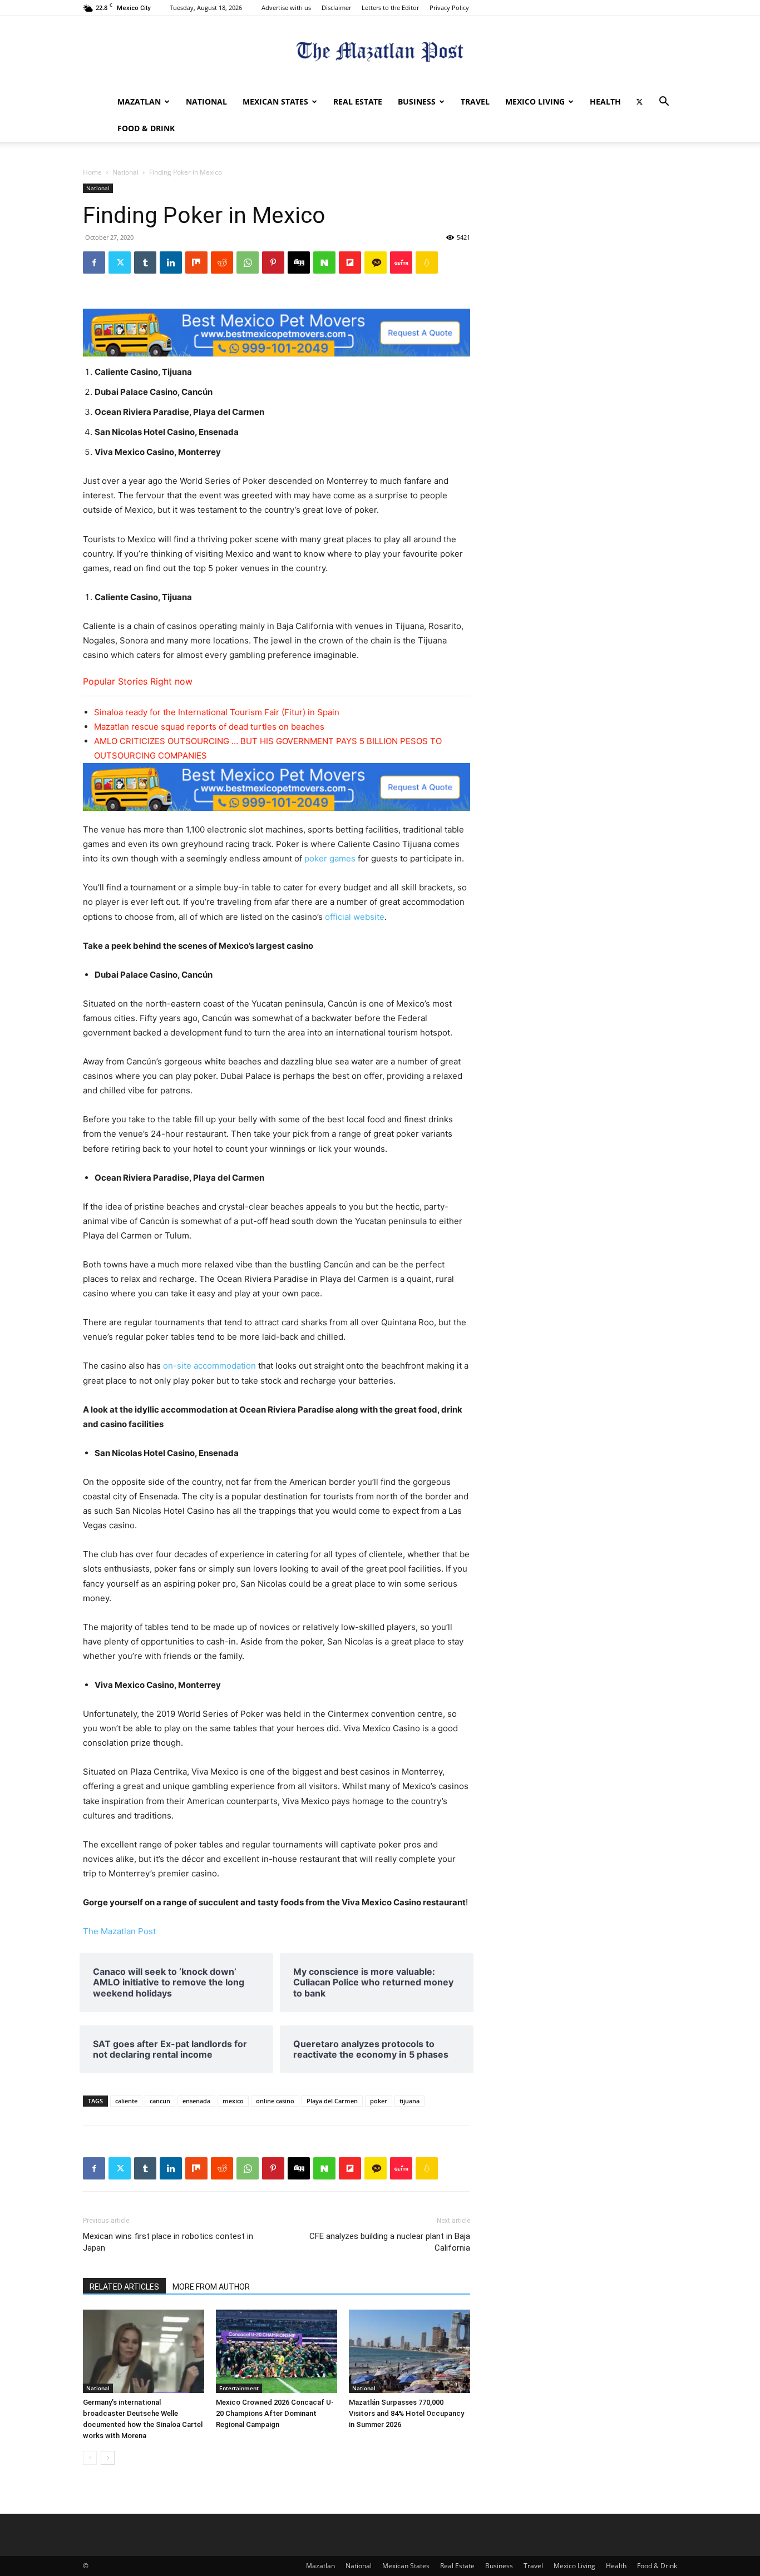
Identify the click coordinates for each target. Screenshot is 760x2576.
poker (379, 2101)
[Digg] (299, 262)
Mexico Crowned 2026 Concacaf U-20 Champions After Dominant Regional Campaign (275, 2413)
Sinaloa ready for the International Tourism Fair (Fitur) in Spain (217, 712)
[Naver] (324, 262)
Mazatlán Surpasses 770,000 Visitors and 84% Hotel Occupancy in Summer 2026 (406, 2413)
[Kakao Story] (376, 262)
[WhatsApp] (248, 262)
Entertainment (239, 2388)
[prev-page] (90, 2458)
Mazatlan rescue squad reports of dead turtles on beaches (209, 727)
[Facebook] (94, 262)
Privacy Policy (449, 8)
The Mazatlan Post (119, 1931)
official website (355, 917)
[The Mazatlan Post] (380, 53)
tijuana (409, 2101)
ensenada (196, 2101)
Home (92, 172)
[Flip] (350, 262)
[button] (664, 103)
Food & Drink (146, 128)
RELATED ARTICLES (124, 2287)
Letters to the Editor (390, 8)
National (206, 101)
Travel (475, 101)
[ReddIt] (222, 262)
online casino (275, 2101)
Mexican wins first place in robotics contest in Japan (168, 2242)
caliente (126, 2101)
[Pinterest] (273, 262)
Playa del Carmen (332, 2101)
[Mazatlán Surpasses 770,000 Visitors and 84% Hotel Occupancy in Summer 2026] (409, 2351)
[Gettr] (401, 262)
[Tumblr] (145, 262)
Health (605, 101)
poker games (330, 858)
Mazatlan (139, 101)
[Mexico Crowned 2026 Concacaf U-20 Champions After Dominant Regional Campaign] (277, 2351)
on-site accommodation (209, 1366)
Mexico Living (535, 101)
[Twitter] (639, 102)
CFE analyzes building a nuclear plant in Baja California (390, 2242)
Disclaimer (336, 8)
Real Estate (358, 101)
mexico (233, 2101)
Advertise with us (286, 8)
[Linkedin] (171, 262)
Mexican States (275, 101)
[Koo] (427, 262)
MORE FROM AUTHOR (211, 2287)
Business (417, 101)
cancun (160, 2101)
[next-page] (108, 2458)
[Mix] (196, 262)
